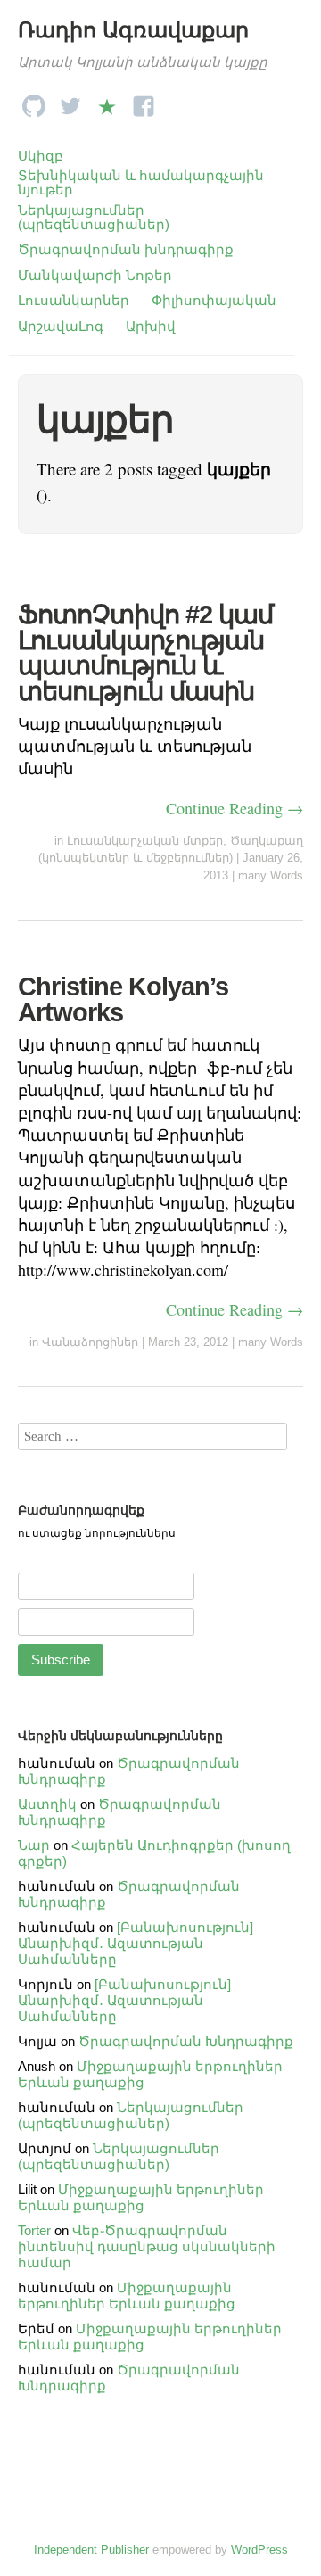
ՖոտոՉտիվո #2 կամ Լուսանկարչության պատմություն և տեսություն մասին (145, 653)
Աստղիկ (47, 1804)
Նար (34, 1845)
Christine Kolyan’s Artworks (123, 999)
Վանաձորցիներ (90, 1342)
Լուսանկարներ (74, 300)
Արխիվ (151, 326)
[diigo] (107, 101)
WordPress (259, 2550)
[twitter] (70, 101)
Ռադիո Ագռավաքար (133, 30)
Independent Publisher (91, 2550)
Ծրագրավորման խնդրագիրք (126, 249)
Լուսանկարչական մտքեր (145, 841)
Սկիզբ (41, 156)
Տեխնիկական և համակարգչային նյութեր (141, 182)
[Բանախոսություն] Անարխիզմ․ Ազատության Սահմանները (136, 1943)
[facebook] (144, 101)
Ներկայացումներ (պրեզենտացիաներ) (94, 217)
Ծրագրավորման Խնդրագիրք (186, 2041)
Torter (34, 2230)
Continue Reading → (235, 808)
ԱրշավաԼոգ (61, 326)
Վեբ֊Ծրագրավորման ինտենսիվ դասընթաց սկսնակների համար (147, 2246)
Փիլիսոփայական (214, 300)
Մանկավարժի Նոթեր (95, 275)
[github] (34, 101)
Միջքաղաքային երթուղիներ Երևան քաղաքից (141, 2197)
